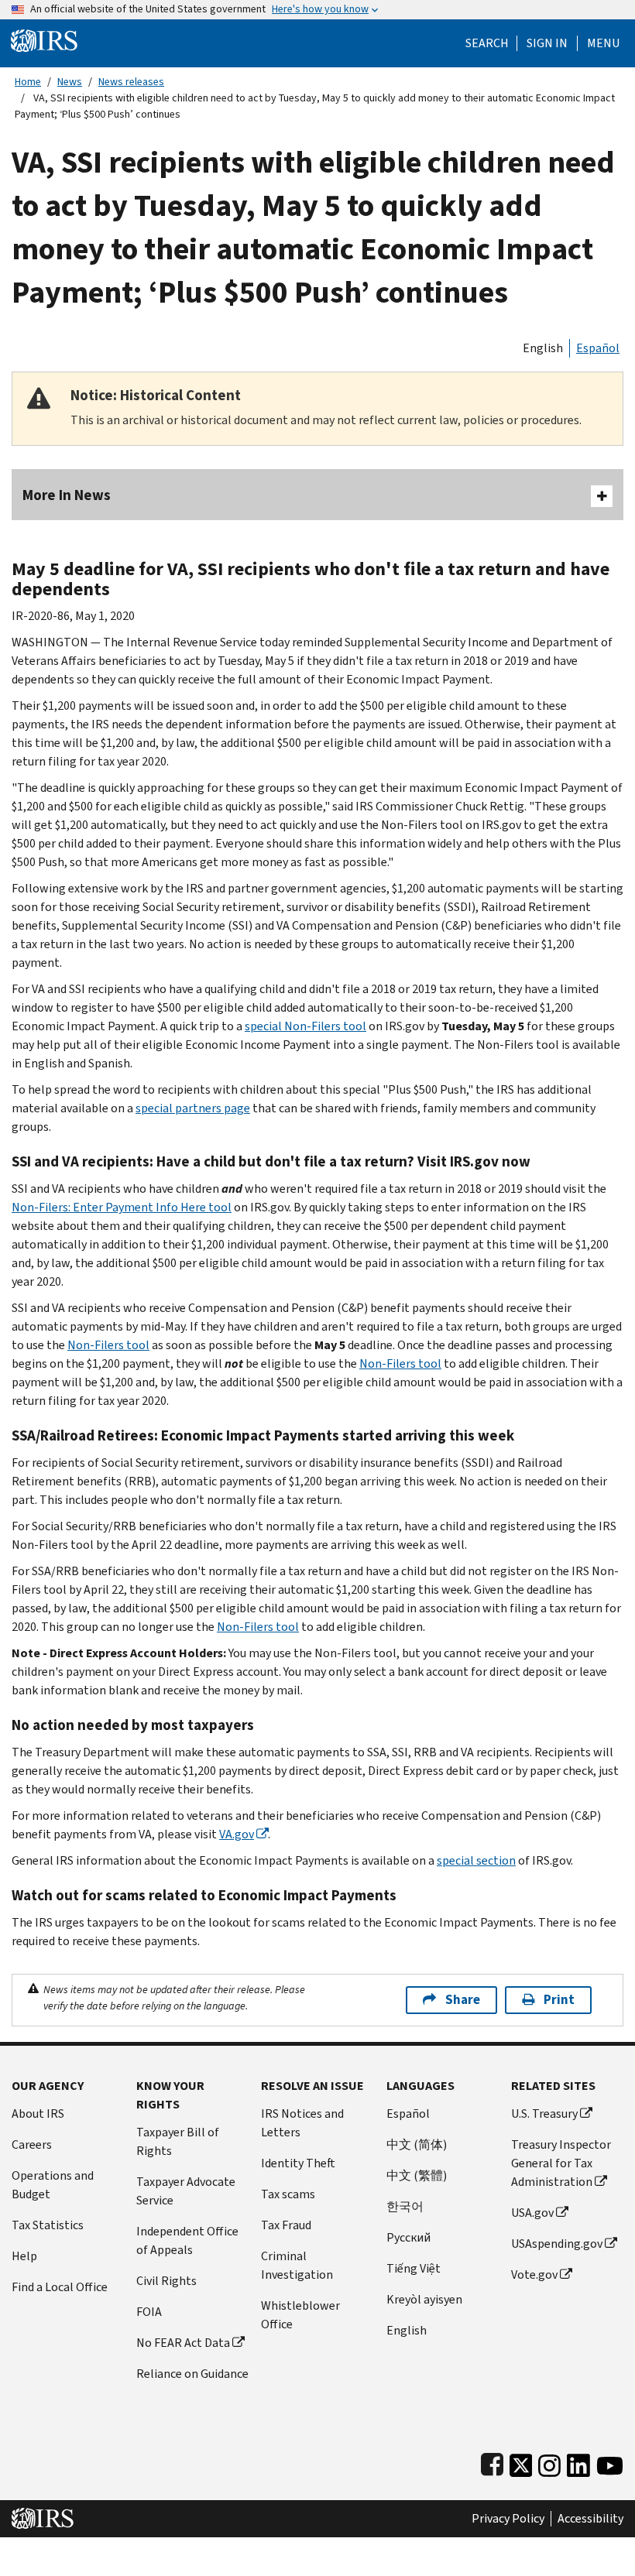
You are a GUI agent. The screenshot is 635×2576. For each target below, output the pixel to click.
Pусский (408, 2237)
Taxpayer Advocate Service (186, 2191)
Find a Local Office (60, 2287)
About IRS (38, 2114)
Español (598, 348)
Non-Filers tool (108, 1345)
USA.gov (532, 2213)
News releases (131, 82)
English (543, 348)
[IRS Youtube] (610, 2462)
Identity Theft (298, 2163)
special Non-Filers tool (305, 1026)
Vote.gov (534, 2275)
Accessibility (590, 2519)
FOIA (149, 2312)
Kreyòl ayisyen (424, 2299)
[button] (547, 43)
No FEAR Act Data (183, 2343)
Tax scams (288, 2194)
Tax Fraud (286, 2225)
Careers (32, 2144)
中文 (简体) (417, 2144)
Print (559, 2000)
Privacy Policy (508, 2519)
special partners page (193, 1108)
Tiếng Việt (414, 2268)
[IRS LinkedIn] (578, 2462)
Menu (603, 43)
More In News (67, 495)
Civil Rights (166, 2281)
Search (487, 43)
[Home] (44, 40)
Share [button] (463, 2000)
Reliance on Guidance (192, 2374)
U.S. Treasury (544, 2114)
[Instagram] (549, 2462)
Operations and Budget (53, 2185)
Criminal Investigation (297, 2265)
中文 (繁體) (417, 2175)
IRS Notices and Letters (302, 2123)
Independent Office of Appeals (187, 2240)
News (70, 82)
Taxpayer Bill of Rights (178, 2141)
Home (28, 82)
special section (476, 1860)
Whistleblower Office (300, 2315)
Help (24, 2256)
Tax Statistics (48, 2225)
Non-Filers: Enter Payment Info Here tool (122, 1207)
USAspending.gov (557, 2244)
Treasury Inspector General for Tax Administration (561, 2163)
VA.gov (237, 1834)
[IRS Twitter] (521, 2462)
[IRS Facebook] (492, 2462)
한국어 (405, 2206)
